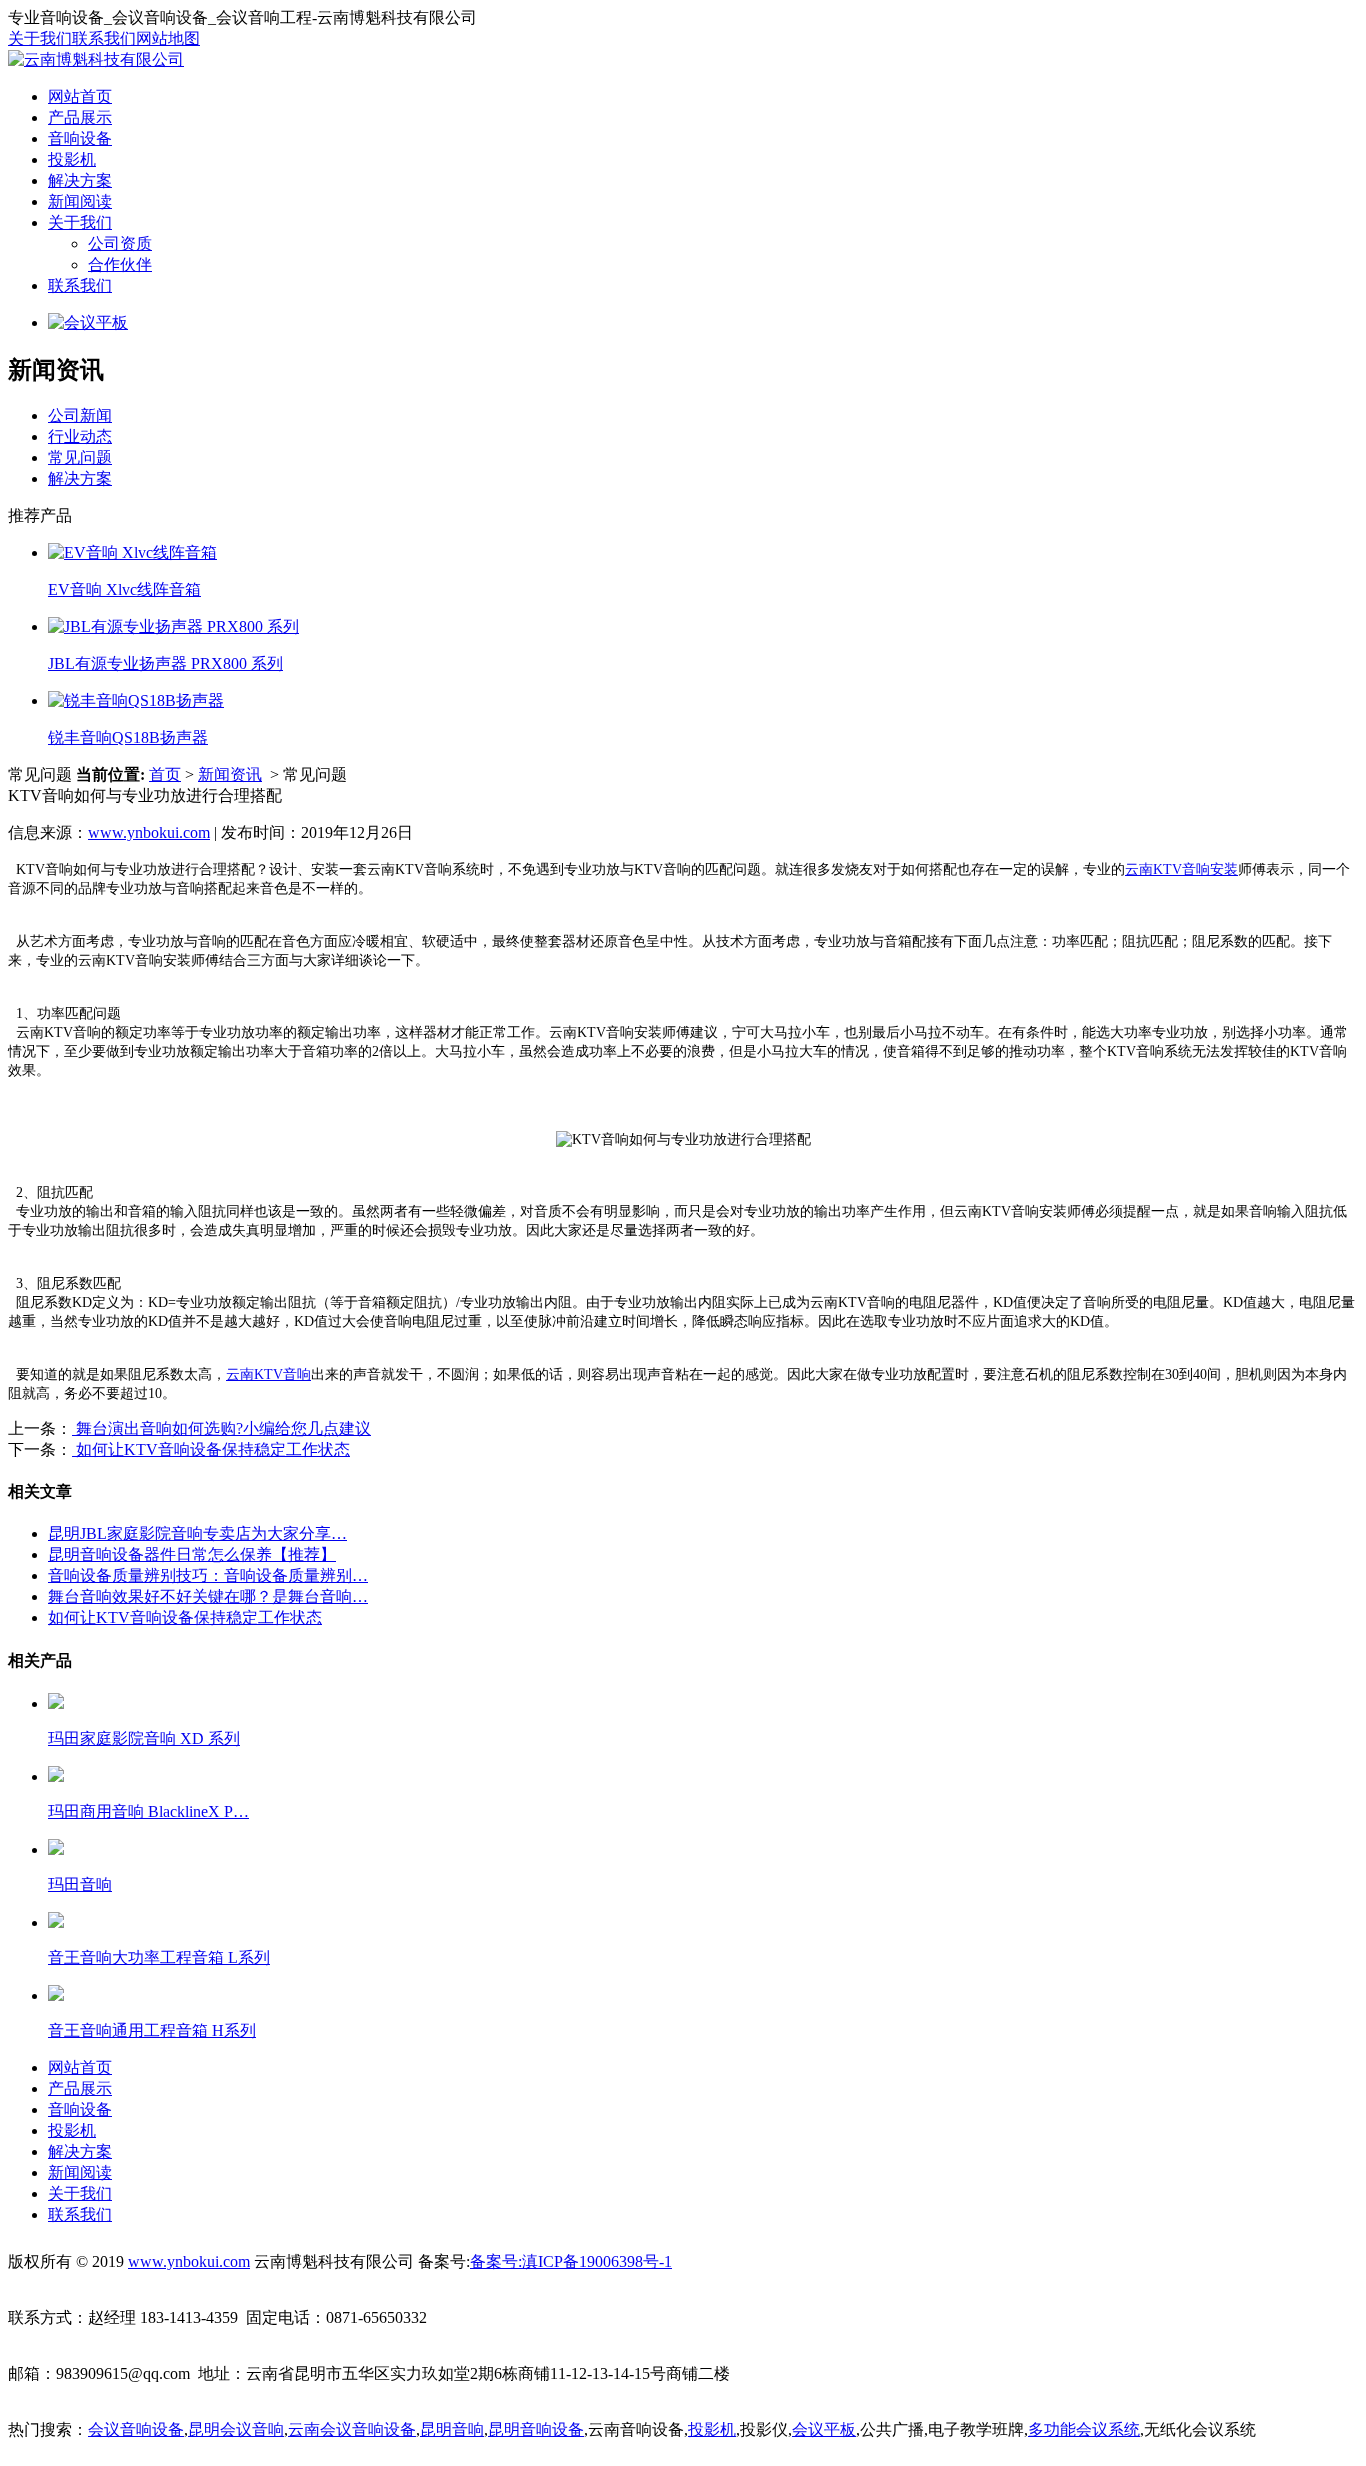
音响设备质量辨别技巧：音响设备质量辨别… (208, 1575)
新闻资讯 (230, 774)
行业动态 (80, 436)
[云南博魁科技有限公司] (96, 59)
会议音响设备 (136, 2429)
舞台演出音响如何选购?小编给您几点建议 (221, 1428)
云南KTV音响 (268, 1374)
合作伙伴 (120, 264)
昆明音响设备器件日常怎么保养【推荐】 (192, 1554)
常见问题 (80, 457)
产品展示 (80, 117)
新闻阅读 (80, 201)
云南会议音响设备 (352, 2429)
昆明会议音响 (236, 2429)
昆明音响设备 (536, 2429)
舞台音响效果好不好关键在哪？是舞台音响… (208, 1596)
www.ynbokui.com (149, 832)
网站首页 (80, 96)
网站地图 (168, 38)
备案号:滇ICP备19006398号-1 (571, 2261)
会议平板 (824, 2429)
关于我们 (40, 38)
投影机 (72, 159)
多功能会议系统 (1084, 2429)
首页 (165, 774)
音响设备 (80, 138)
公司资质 (120, 243)
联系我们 (104, 38)
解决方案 (80, 180)
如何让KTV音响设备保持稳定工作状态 (211, 1449)
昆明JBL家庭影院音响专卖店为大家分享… (197, 1533)
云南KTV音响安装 (1181, 869)
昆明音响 (452, 2429)
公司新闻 (80, 415)
